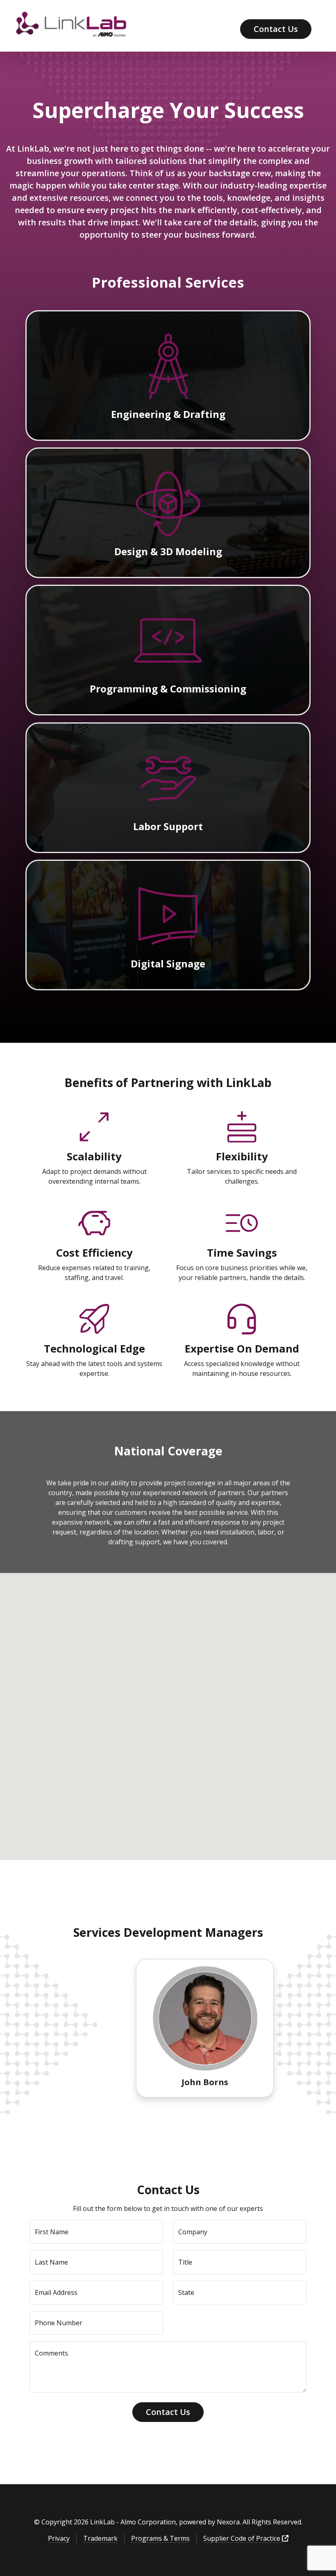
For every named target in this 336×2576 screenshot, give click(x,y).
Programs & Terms (160, 2538)
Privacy (59, 2538)
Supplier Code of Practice (243, 2538)
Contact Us (276, 29)
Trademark (100, 2538)
